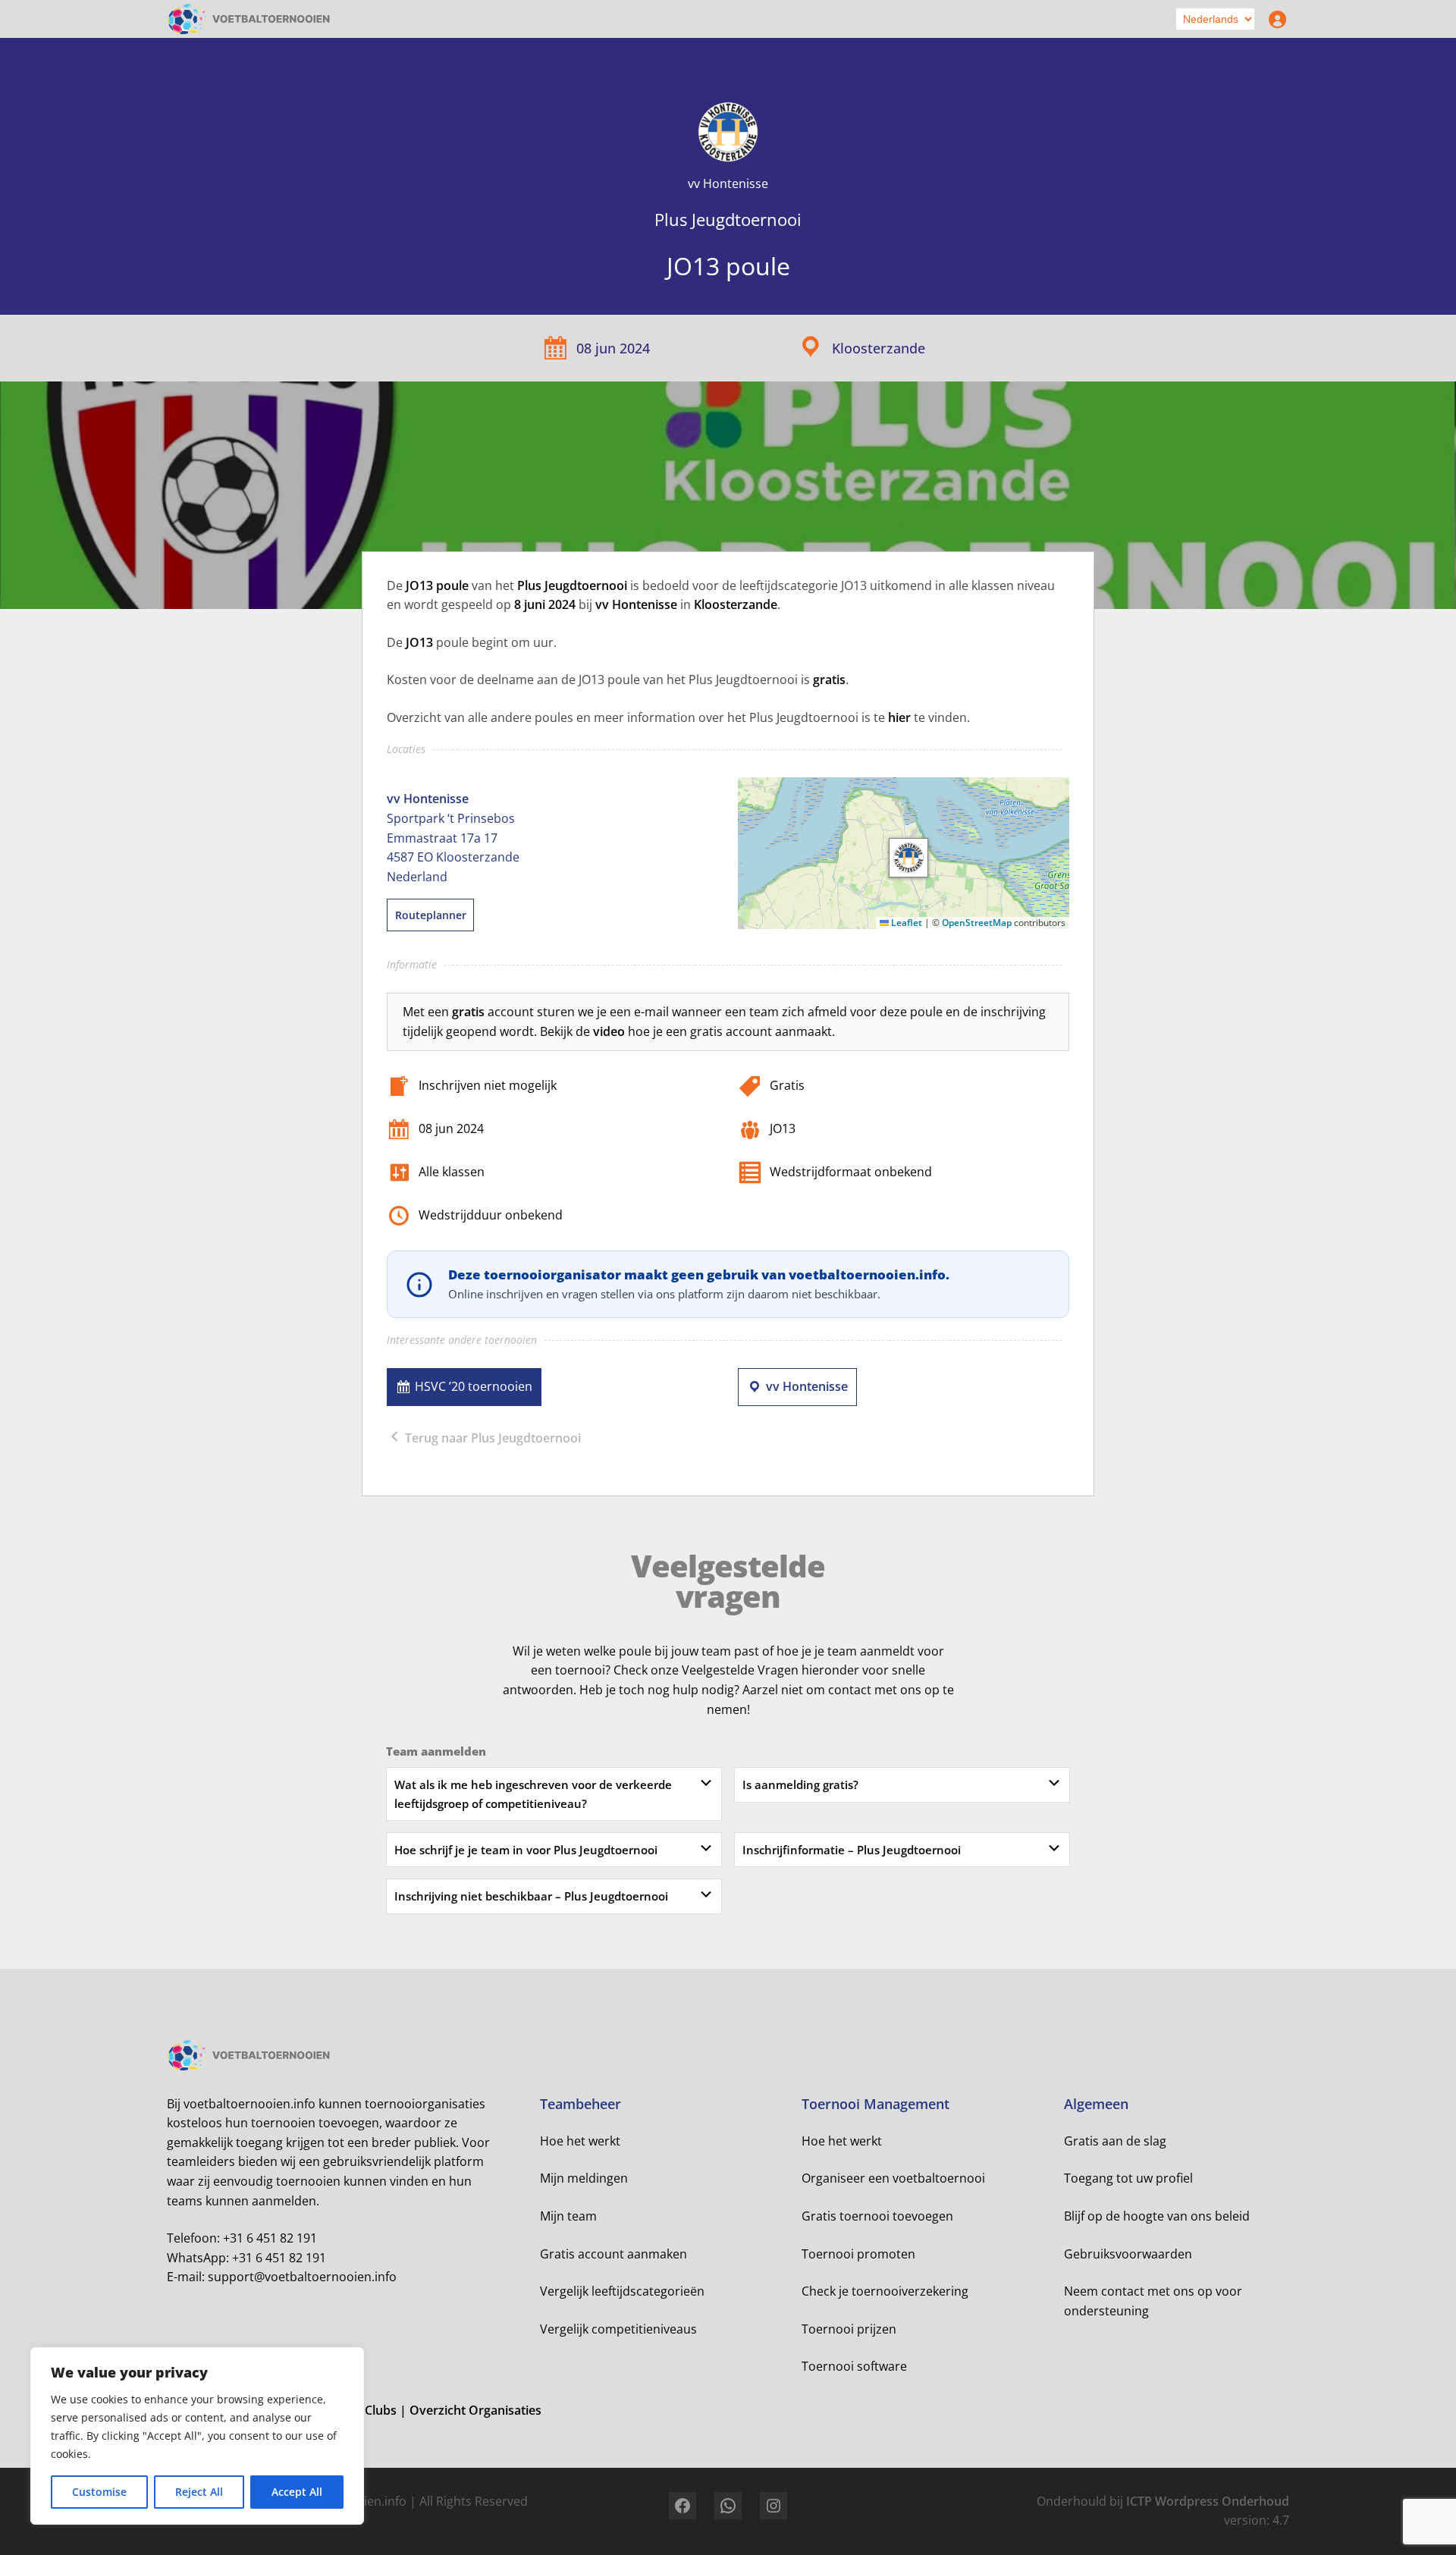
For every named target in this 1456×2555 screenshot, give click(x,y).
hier (899, 717)
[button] (908, 858)
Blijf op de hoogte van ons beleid (1157, 2216)
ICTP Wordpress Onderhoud (1208, 2501)
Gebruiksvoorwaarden (1128, 2254)
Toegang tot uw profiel (1128, 2178)
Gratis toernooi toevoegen (877, 2216)
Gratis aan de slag (1115, 2141)
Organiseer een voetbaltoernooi (893, 2178)
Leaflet (905, 923)
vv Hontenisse (807, 1386)
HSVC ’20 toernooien (474, 1386)
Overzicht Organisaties (475, 2410)
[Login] (1274, 19)
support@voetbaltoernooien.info (302, 2277)
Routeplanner (431, 915)
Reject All (199, 2492)
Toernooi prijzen (849, 2329)
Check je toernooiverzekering (885, 2291)
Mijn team (568, 2216)
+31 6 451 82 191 (270, 2238)
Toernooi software (854, 2366)
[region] (197, 2436)
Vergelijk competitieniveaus (618, 2329)
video (609, 1031)
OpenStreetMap (977, 923)
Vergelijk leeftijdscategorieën (622, 2291)
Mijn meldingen (584, 2178)
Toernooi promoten (858, 2254)
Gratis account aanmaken (613, 2254)
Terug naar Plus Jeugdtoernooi (491, 1438)
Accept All (297, 2492)
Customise (99, 2492)
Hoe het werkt (580, 2141)
